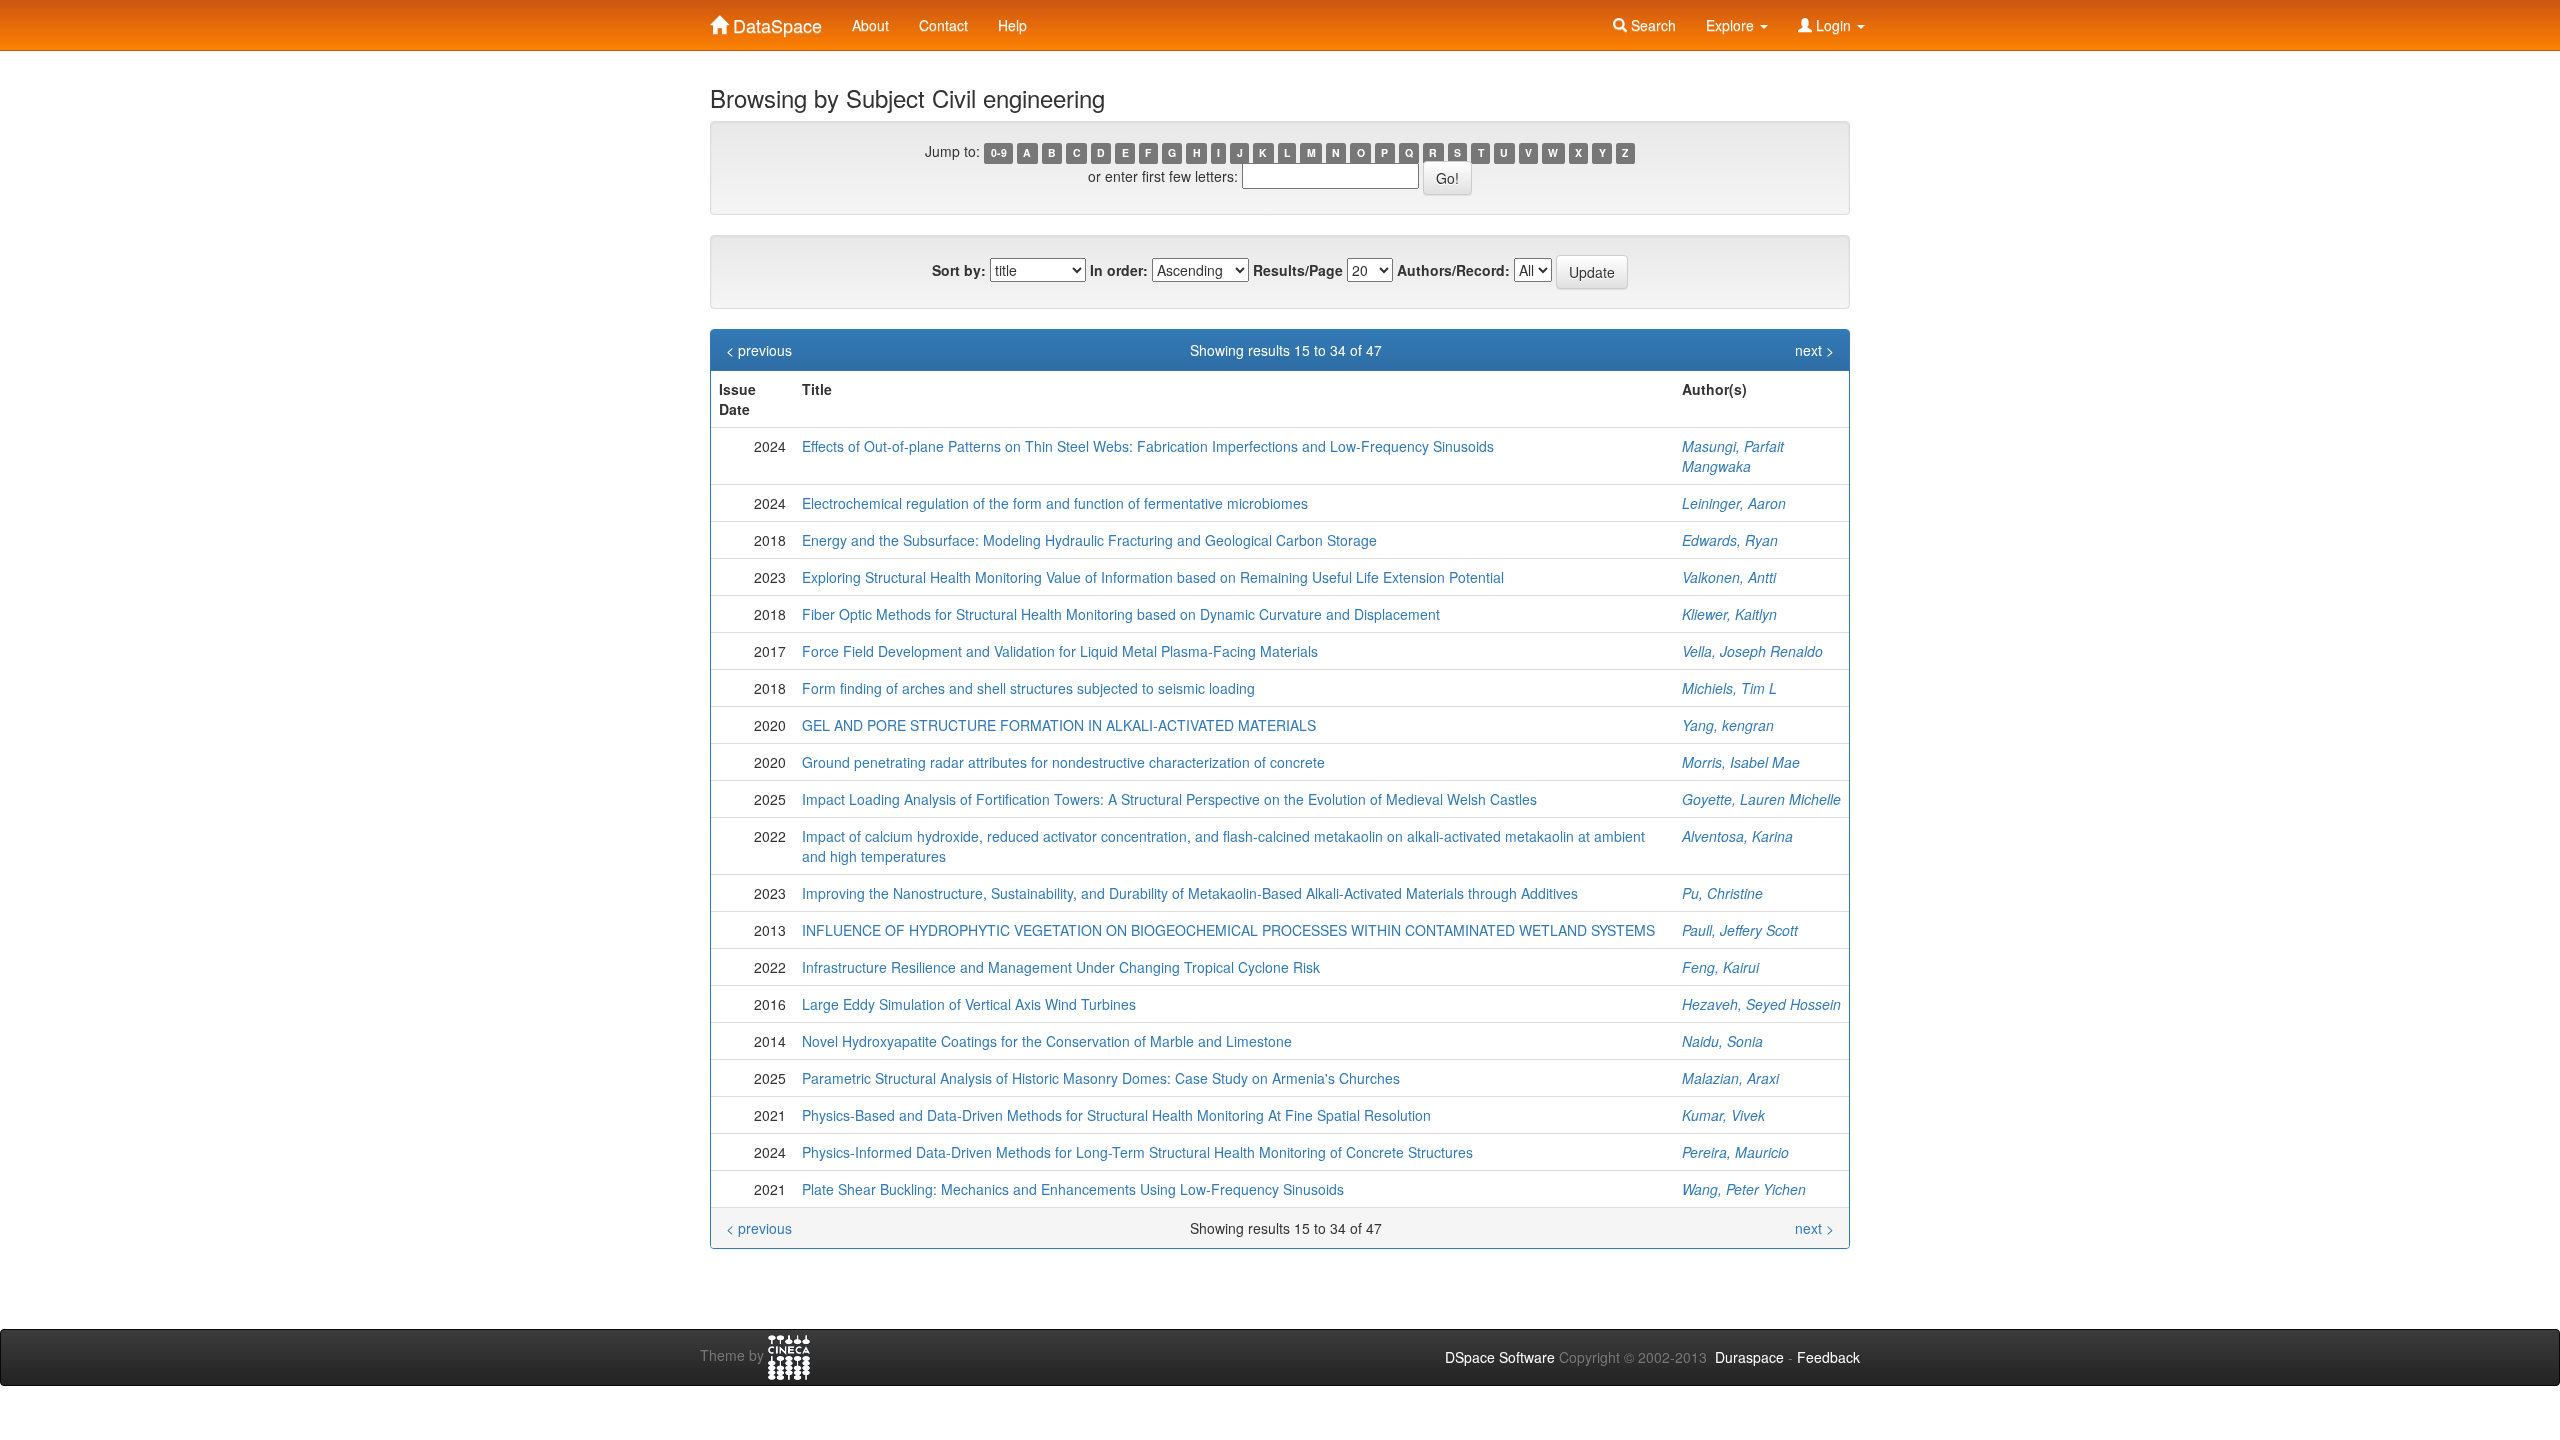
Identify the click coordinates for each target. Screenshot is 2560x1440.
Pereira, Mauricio (1735, 1152)
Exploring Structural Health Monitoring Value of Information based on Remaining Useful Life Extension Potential (1153, 577)
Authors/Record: (1453, 270)
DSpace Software (1500, 1357)
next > (1814, 350)
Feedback (1828, 1357)
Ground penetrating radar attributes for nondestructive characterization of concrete (1063, 762)
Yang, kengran (1728, 725)
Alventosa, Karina (1737, 836)
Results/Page (1298, 270)
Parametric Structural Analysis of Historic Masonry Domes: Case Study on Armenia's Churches (1101, 1078)
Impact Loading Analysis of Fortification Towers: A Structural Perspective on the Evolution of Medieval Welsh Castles (1169, 799)
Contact (943, 25)
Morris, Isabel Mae (1741, 762)
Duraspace (1749, 1357)
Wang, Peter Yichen (1744, 1189)
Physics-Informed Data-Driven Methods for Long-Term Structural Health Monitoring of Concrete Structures (1137, 1152)
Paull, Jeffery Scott (1740, 930)
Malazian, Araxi (1730, 1078)
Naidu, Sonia (1722, 1041)
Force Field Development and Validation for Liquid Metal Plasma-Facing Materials (1060, 651)
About (870, 25)
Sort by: (959, 270)
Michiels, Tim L (1729, 688)
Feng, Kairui (1720, 967)
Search (1651, 25)
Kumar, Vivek (1723, 1115)
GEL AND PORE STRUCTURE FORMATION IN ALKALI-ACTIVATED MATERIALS (1059, 725)
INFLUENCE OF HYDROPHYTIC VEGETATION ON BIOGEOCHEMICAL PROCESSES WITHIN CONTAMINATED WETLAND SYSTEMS (1228, 930)
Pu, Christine (1722, 893)
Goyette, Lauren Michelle (1761, 799)
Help (1012, 25)
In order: (1119, 270)
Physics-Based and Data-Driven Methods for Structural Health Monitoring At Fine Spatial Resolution (1116, 1115)
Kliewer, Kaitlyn (1729, 614)
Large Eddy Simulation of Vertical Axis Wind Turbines (969, 1004)
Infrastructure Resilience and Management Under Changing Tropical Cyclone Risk (1061, 967)
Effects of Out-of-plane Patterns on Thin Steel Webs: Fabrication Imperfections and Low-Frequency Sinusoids (1148, 446)
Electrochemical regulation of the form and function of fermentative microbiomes (1055, 503)
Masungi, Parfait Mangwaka (1733, 456)
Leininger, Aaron (1734, 503)
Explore (1732, 25)
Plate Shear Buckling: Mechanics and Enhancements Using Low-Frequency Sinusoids (1073, 1189)
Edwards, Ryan (1730, 540)
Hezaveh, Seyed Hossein (1761, 1004)
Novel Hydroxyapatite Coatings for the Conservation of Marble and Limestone (1047, 1041)
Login (1833, 25)
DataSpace (775, 21)
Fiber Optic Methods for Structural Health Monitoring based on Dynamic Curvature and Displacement (1121, 614)
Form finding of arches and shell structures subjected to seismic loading (1028, 688)
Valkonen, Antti (1729, 577)
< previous (759, 350)
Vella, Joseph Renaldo (1752, 651)
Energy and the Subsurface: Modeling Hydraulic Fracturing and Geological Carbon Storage (1089, 540)
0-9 (999, 152)
